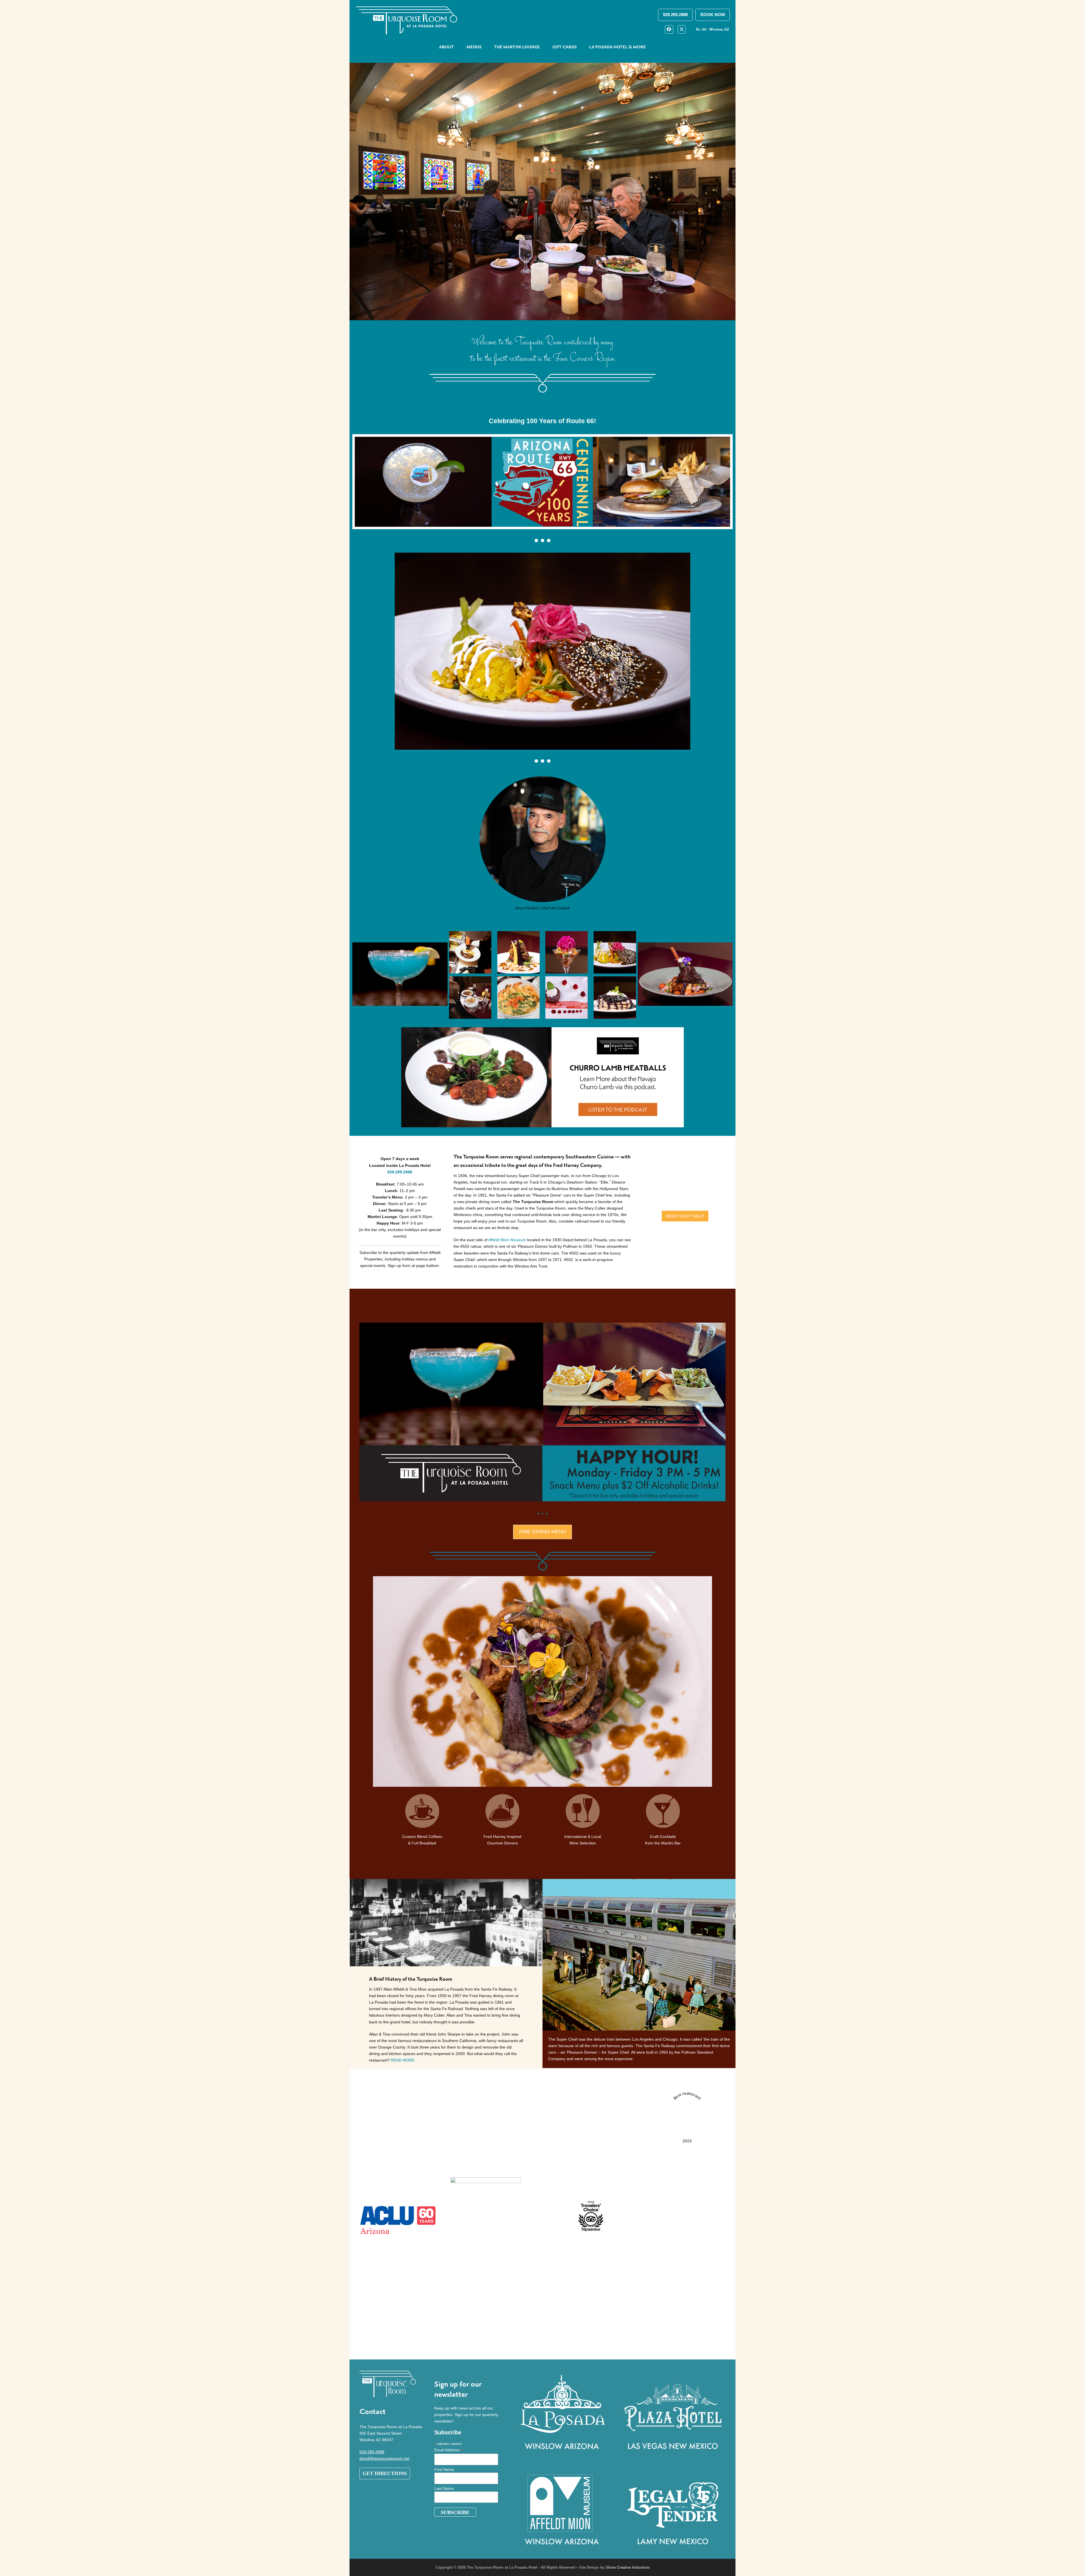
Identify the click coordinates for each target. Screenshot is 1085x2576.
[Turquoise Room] (742, 2341)
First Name (444, 2469)
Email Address (449, 2450)
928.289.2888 (372, 2452)
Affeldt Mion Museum (507, 1240)
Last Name (444, 2488)
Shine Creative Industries (628, 2567)
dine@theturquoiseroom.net (384, 2458)
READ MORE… (405, 2060)
